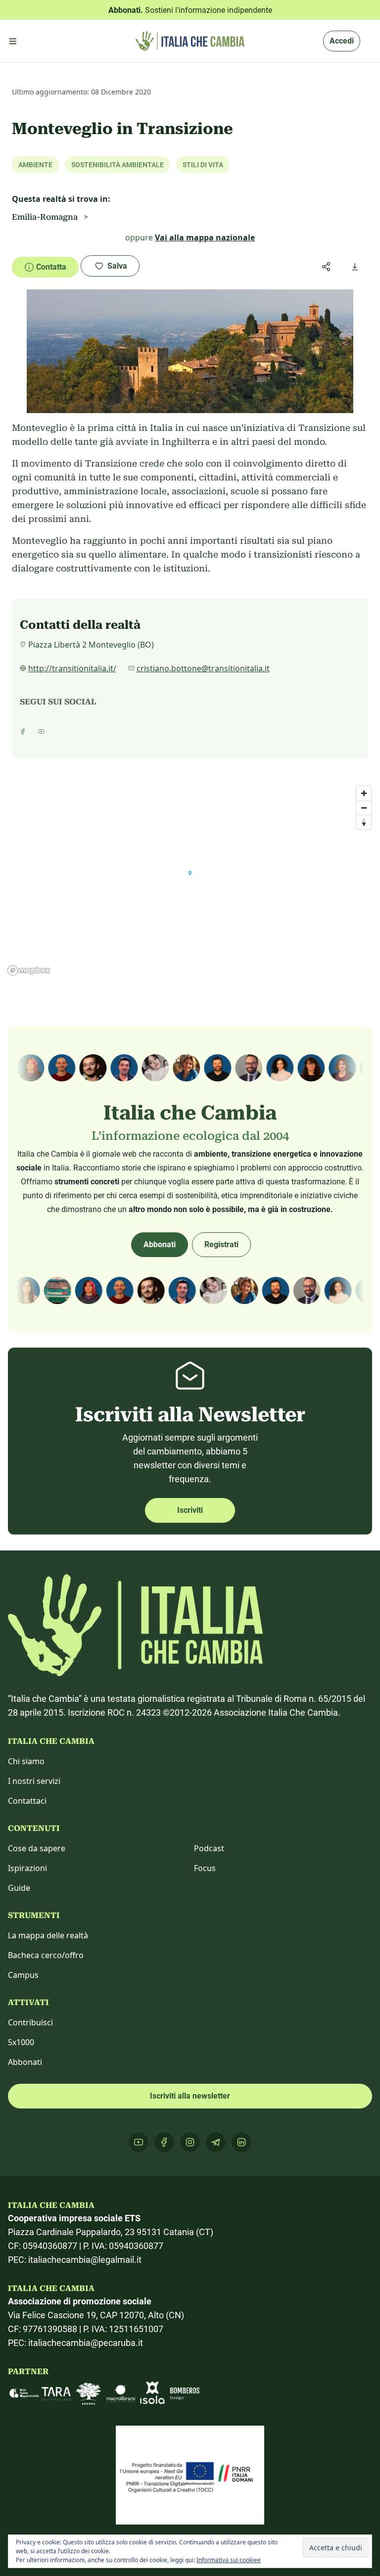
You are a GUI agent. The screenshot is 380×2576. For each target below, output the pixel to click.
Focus (205, 1868)
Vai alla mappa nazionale (205, 237)
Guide (19, 1888)
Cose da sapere (37, 1848)
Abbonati (160, 1244)
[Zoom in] (364, 793)
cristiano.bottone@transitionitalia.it (203, 668)
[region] (190, 880)
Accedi (342, 41)
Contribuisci (30, 2022)
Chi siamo (26, 1761)
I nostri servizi (34, 1781)
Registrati (221, 1244)
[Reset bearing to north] (364, 822)
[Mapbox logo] (29, 970)
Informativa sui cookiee (229, 2560)
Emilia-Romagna (45, 217)
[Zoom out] (364, 808)
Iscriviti (190, 1510)
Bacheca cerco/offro (46, 1955)
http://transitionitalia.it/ (72, 668)
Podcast (209, 1848)
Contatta (51, 267)
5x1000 (21, 2042)
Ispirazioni (27, 1868)
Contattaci (27, 1801)
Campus (23, 1975)
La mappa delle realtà (48, 1935)
